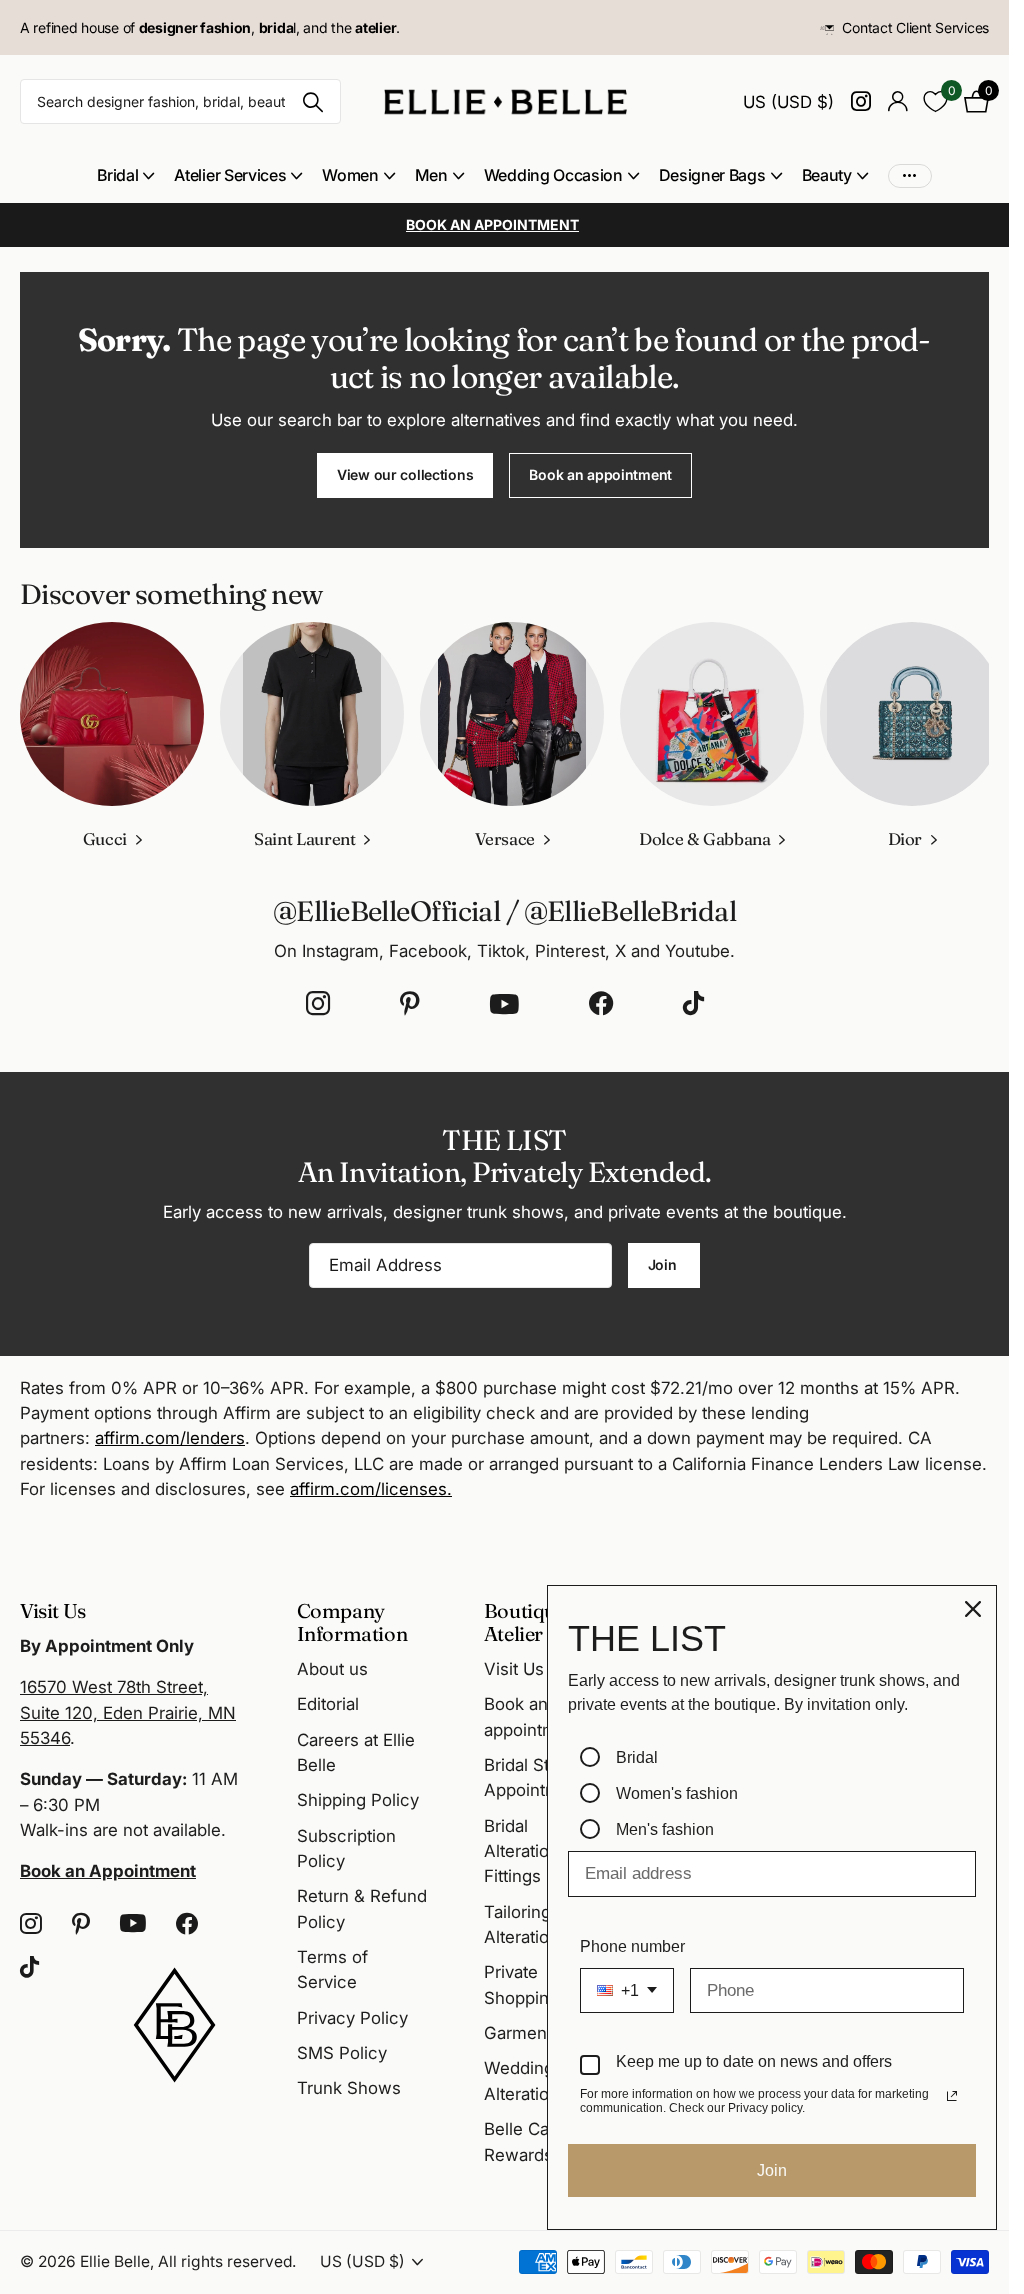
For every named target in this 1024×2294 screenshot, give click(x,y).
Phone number (632, 1946)
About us (332, 1669)
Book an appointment (600, 474)
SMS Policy (342, 2053)
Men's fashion (665, 1829)
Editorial (328, 1704)
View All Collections (125, 175)
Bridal (637, 1757)
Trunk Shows (349, 2088)
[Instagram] (318, 1001)
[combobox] (627, 1990)
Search (313, 101)
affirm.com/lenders (170, 1435)
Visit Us (514, 1669)
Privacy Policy (352, 2018)
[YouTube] (504, 1001)
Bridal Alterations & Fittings (534, 1851)
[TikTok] (693, 1001)
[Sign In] (897, 101)
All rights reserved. (227, 2261)
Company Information (352, 1622)
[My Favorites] (935, 101)
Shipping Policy (358, 1800)
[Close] (973, 1609)
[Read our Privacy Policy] (952, 2096)
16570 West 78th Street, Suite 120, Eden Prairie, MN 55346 (128, 1712)
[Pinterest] (410, 1001)
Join (664, 1261)
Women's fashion (677, 1793)
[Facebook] (601, 1001)
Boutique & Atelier (534, 1622)
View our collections (405, 474)
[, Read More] (860, 101)
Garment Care (539, 2033)
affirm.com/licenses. (371, 1486)
